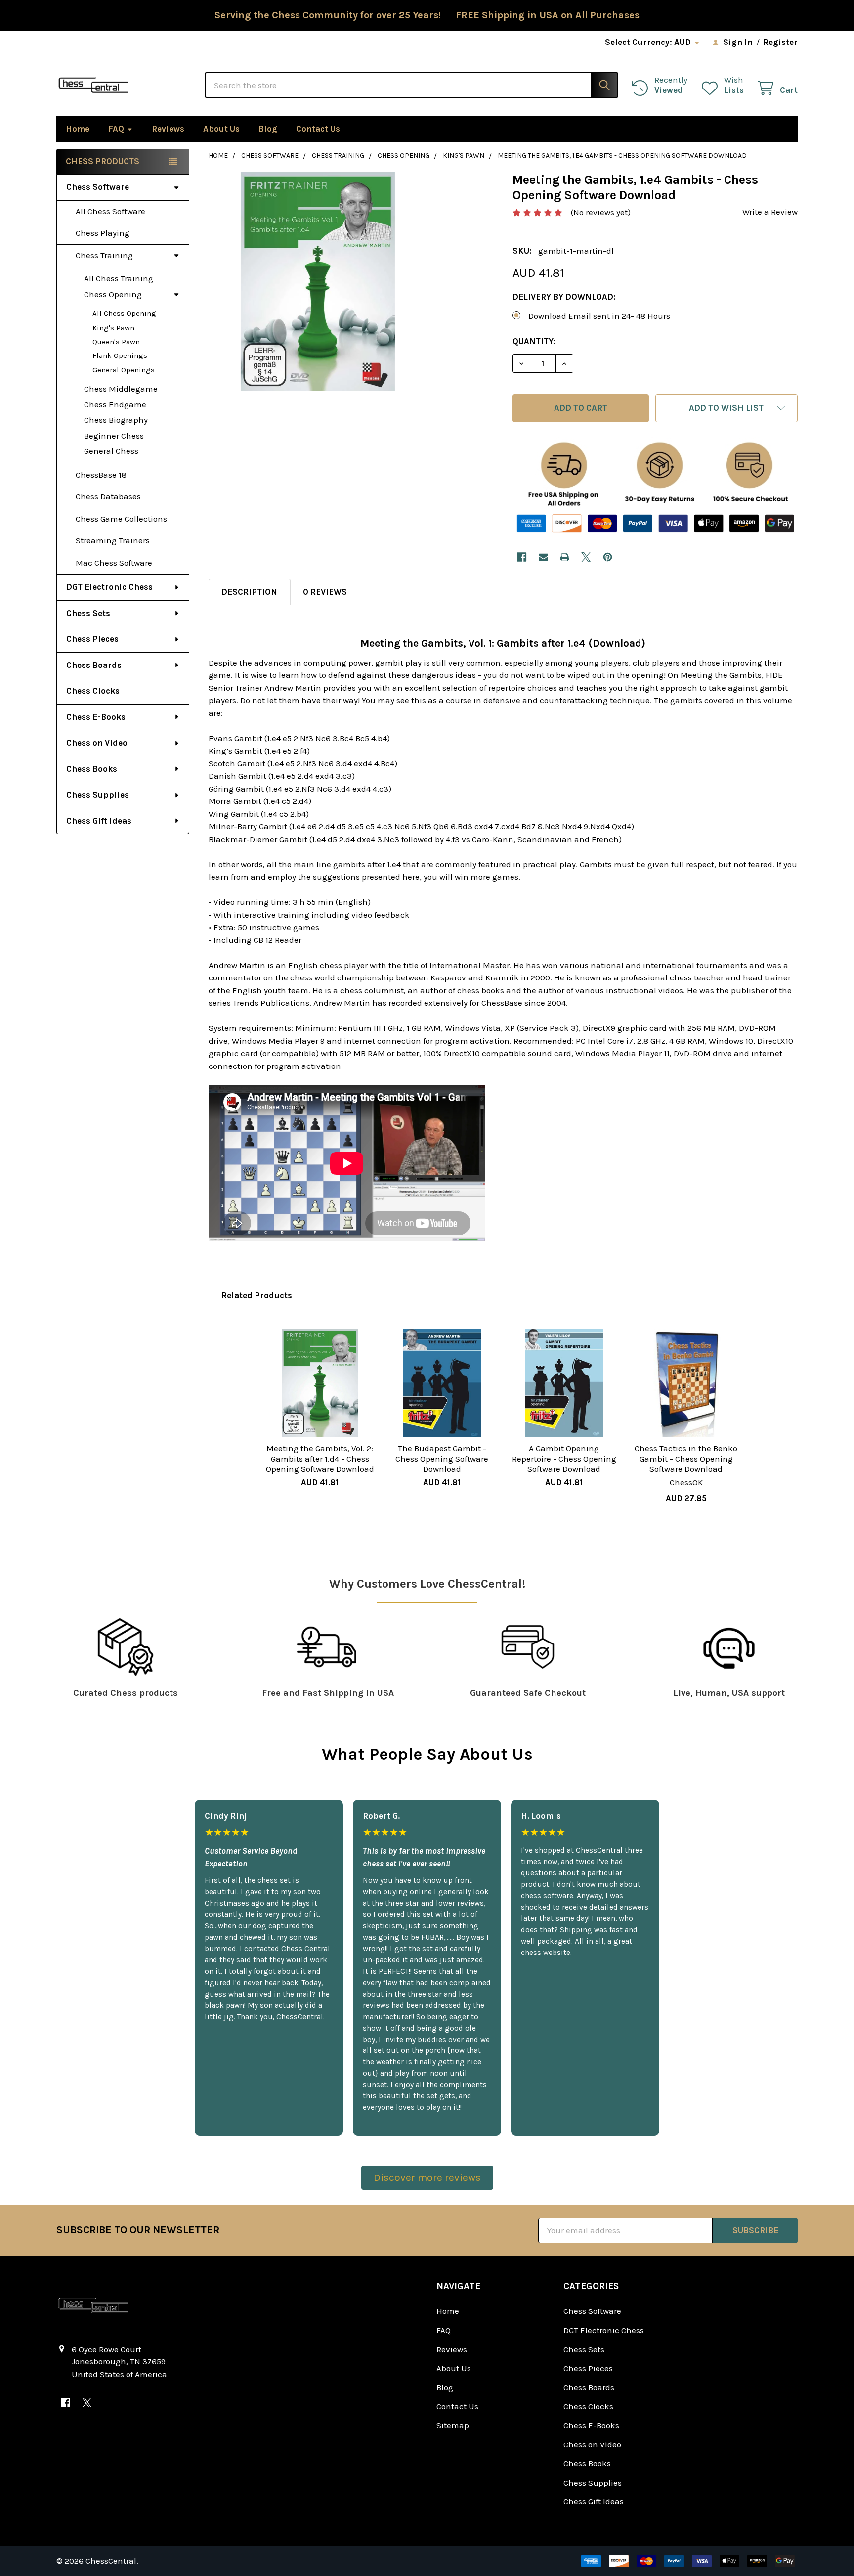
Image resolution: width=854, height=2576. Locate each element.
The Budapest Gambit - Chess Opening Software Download (442, 1459)
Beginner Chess (114, 436)
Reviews (168, 129)
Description (249, 592)
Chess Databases (108, 496)
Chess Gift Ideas (99, 821)
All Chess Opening (124, 313)
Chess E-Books (96, 717)
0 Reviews (325, 592)
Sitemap (453, 2425)
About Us (221, 129)
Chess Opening (113, 294)
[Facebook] (522, 557)
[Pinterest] (608, 557)
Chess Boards (94, 665)
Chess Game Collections (121, 519)
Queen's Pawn (116, 342)
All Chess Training (119, 278)
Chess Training (104, 255)
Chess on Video (97, 743)
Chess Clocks (93, 691)
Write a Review (770, 212)
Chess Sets (88, 613)
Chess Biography (116, 420)
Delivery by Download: (564, 297)
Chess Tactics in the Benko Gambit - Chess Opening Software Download (686, 1459)
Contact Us (318, 129)
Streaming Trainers (113, 540)
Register (780, 42)
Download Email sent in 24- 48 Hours (599, 316)
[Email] (543, 557)
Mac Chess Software (114, 563)
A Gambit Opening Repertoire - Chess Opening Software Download (564, 1459)
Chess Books (92, 769)
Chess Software (98, 187)
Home (78, 129)
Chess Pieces (92, 639)
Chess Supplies (98, 795)
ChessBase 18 (101, 475)
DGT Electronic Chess (109, 587)
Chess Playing (103, 233)
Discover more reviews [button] (427, 2177)
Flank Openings (120, 355)
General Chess (111, 451)
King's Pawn (113, 328)
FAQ (116, 129)
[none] (318, 282)
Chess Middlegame (121, 389)
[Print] (565, 557)
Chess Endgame (115, 404)
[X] (586, 557)
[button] (726, 408)
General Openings (124, 370)
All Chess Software (110, 211)
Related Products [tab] (257, 1295)
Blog (268, 129)
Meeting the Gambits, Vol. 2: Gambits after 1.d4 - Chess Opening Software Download (320, 1459)
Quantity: (534, 341)
